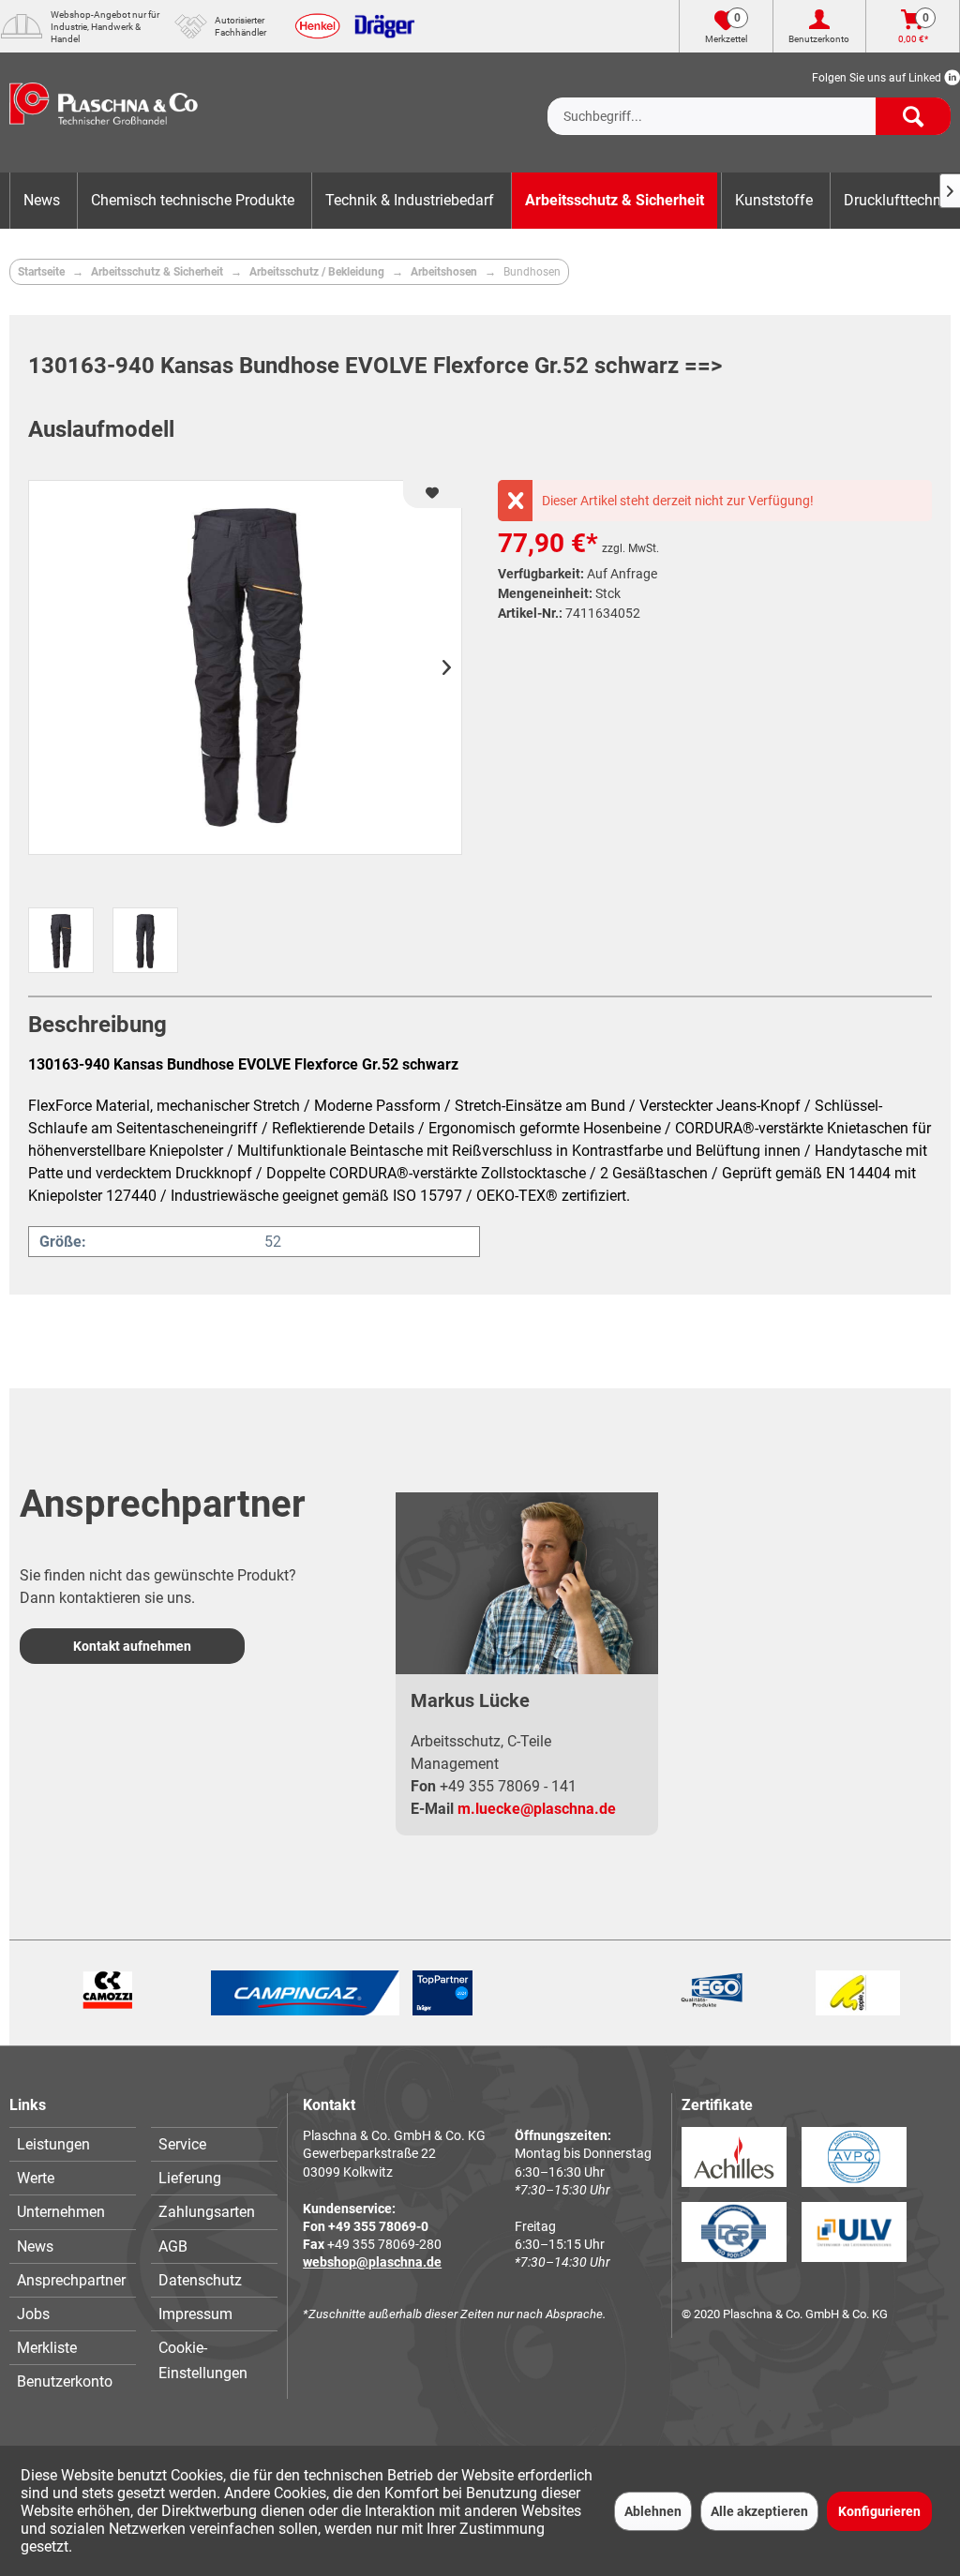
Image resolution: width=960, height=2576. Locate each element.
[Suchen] (913, 116)
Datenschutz (200, 2280)
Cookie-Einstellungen (203, 2360)
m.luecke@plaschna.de (537, 1809)
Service (182, 2144)
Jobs (33, 2314)
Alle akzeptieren (759, 2511)
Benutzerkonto (65, 2381)
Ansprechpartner (71, 2280)
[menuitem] (749, 101)
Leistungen (53, 2144)
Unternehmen (61, 2212)
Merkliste (47, 2348)
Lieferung (190, 2178)
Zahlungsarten (207, 2212)
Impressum (195, 2314)
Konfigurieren (879, 2511)
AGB (173, 2247)
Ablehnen (653, 2511)
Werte (36, 2178)
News (35, 2247)
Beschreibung (97, 1025)
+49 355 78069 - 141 (508, 1786)
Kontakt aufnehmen (132, 1646)
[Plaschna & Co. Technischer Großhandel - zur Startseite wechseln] (104, 112)
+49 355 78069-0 (378, 2226)
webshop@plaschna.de (372, 2262)
